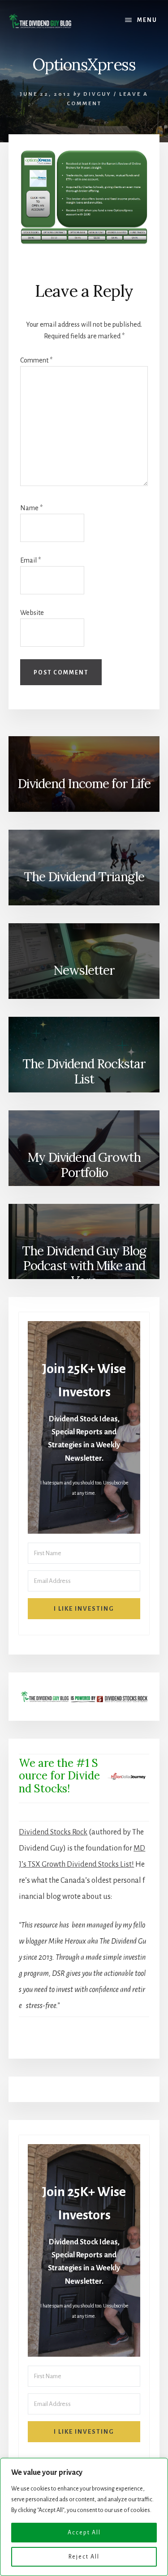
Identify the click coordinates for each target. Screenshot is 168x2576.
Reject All (84, 2557)
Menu (147, 20)
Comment (36, 360)
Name (31, 508)
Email (30, 560)
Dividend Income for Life (84, 784)
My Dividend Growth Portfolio (84, 1165)
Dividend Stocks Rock (53, 1832)
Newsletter (84, 970)
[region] (84, 2517)
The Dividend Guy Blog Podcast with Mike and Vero (84, 1265)
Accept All (84, 2533)
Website (32, 613)
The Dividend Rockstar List (84, 1071)
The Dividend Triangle (84, 877)
